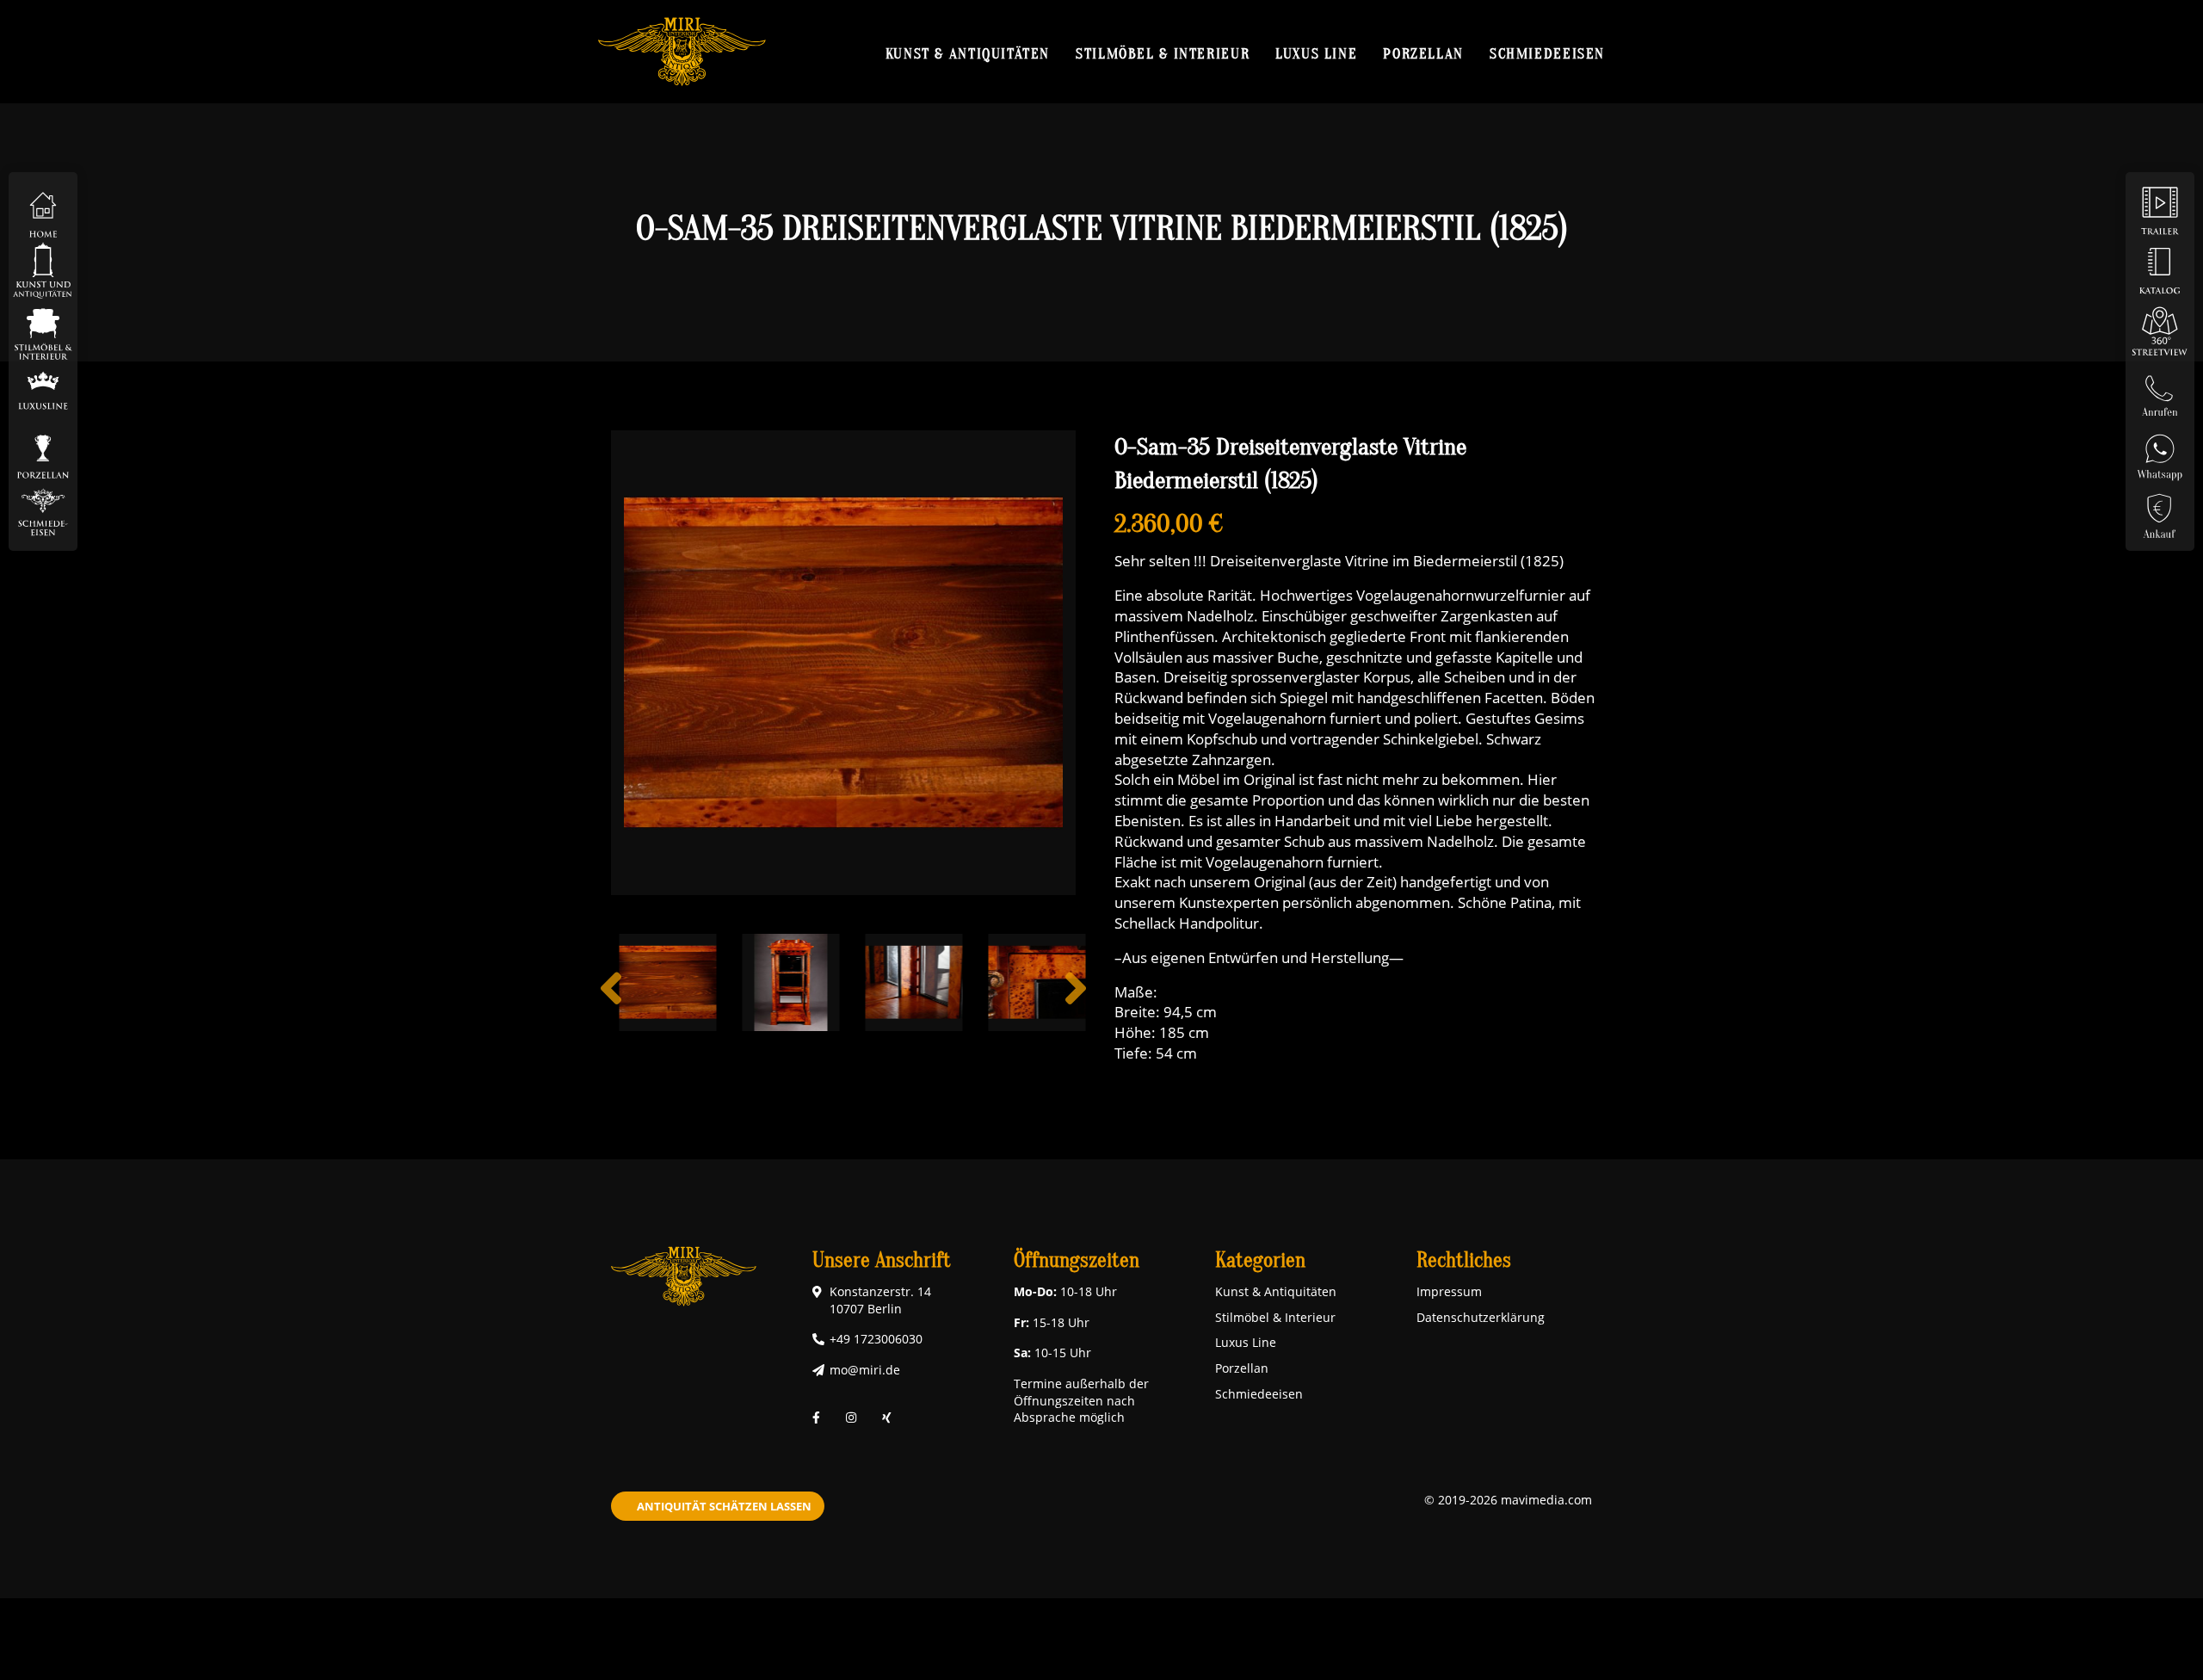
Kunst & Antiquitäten (968, 53)
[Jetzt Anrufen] (2160, 390)
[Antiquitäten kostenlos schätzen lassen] (2160, 511)
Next (1076, 1002)
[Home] (43, 210)
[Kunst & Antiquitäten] (43, 270)
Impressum (1449, 1291)
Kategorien (1260, 1260)
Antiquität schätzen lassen (724, 1506)
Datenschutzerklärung (1481, 1317)
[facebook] (816, 1418)
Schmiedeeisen (1547, 53)
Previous (611, 1002)
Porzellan (1423, 53)
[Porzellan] (43, 451)
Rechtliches (1464, 1260)
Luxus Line (1316, 53)
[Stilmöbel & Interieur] (43, 330)
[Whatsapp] (2160, 451)
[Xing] (887, 1418)
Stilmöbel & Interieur (1163, 53)
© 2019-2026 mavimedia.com (1508, 1500)
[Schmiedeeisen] (43, 511)
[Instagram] (851, 1418)
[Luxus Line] (43, 390)
